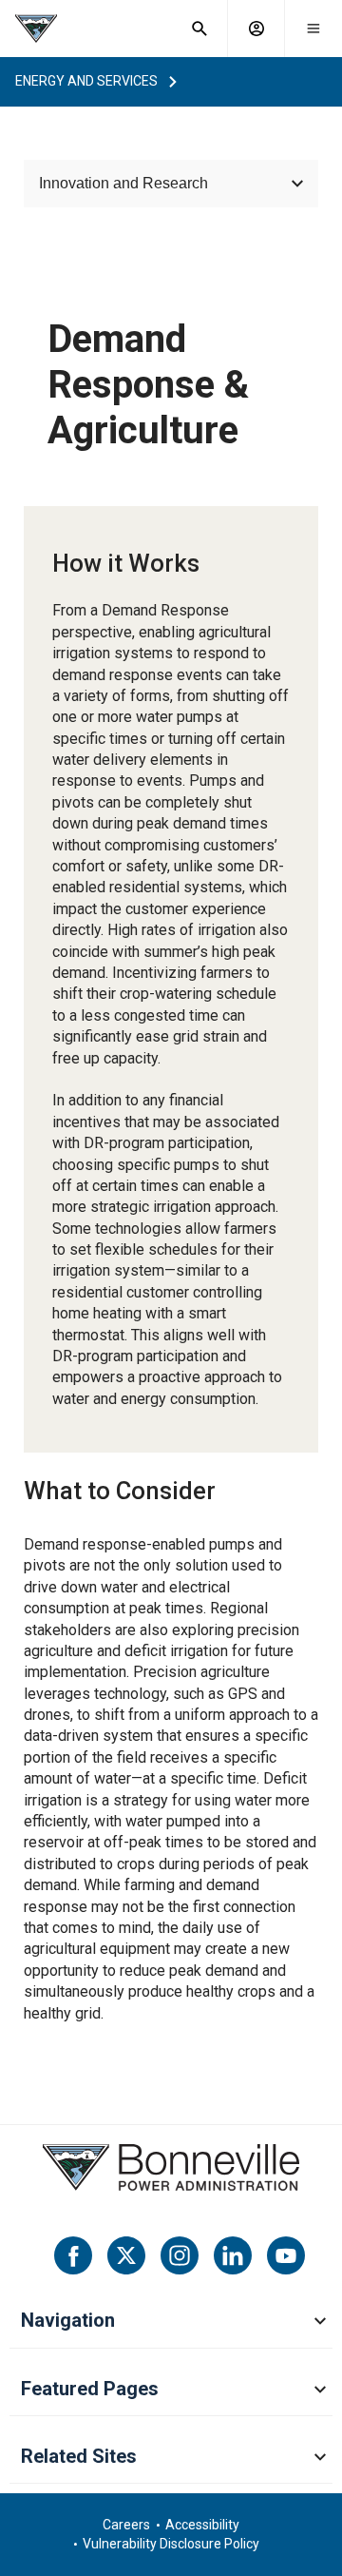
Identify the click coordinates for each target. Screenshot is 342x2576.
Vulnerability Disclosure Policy (171, 2544)
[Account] (256, 29)
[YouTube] (286, 2255)
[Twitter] (126, 2255)
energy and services (86, 81)
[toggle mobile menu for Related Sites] (320, 2458)
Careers (126, 2525)
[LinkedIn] (233, 2255)
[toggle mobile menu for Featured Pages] (320, 2391)
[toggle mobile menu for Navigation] (320, 2322)
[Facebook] (73, 2255)
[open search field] (199, 29)
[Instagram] (180, 2255)
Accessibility (202, 2525)
